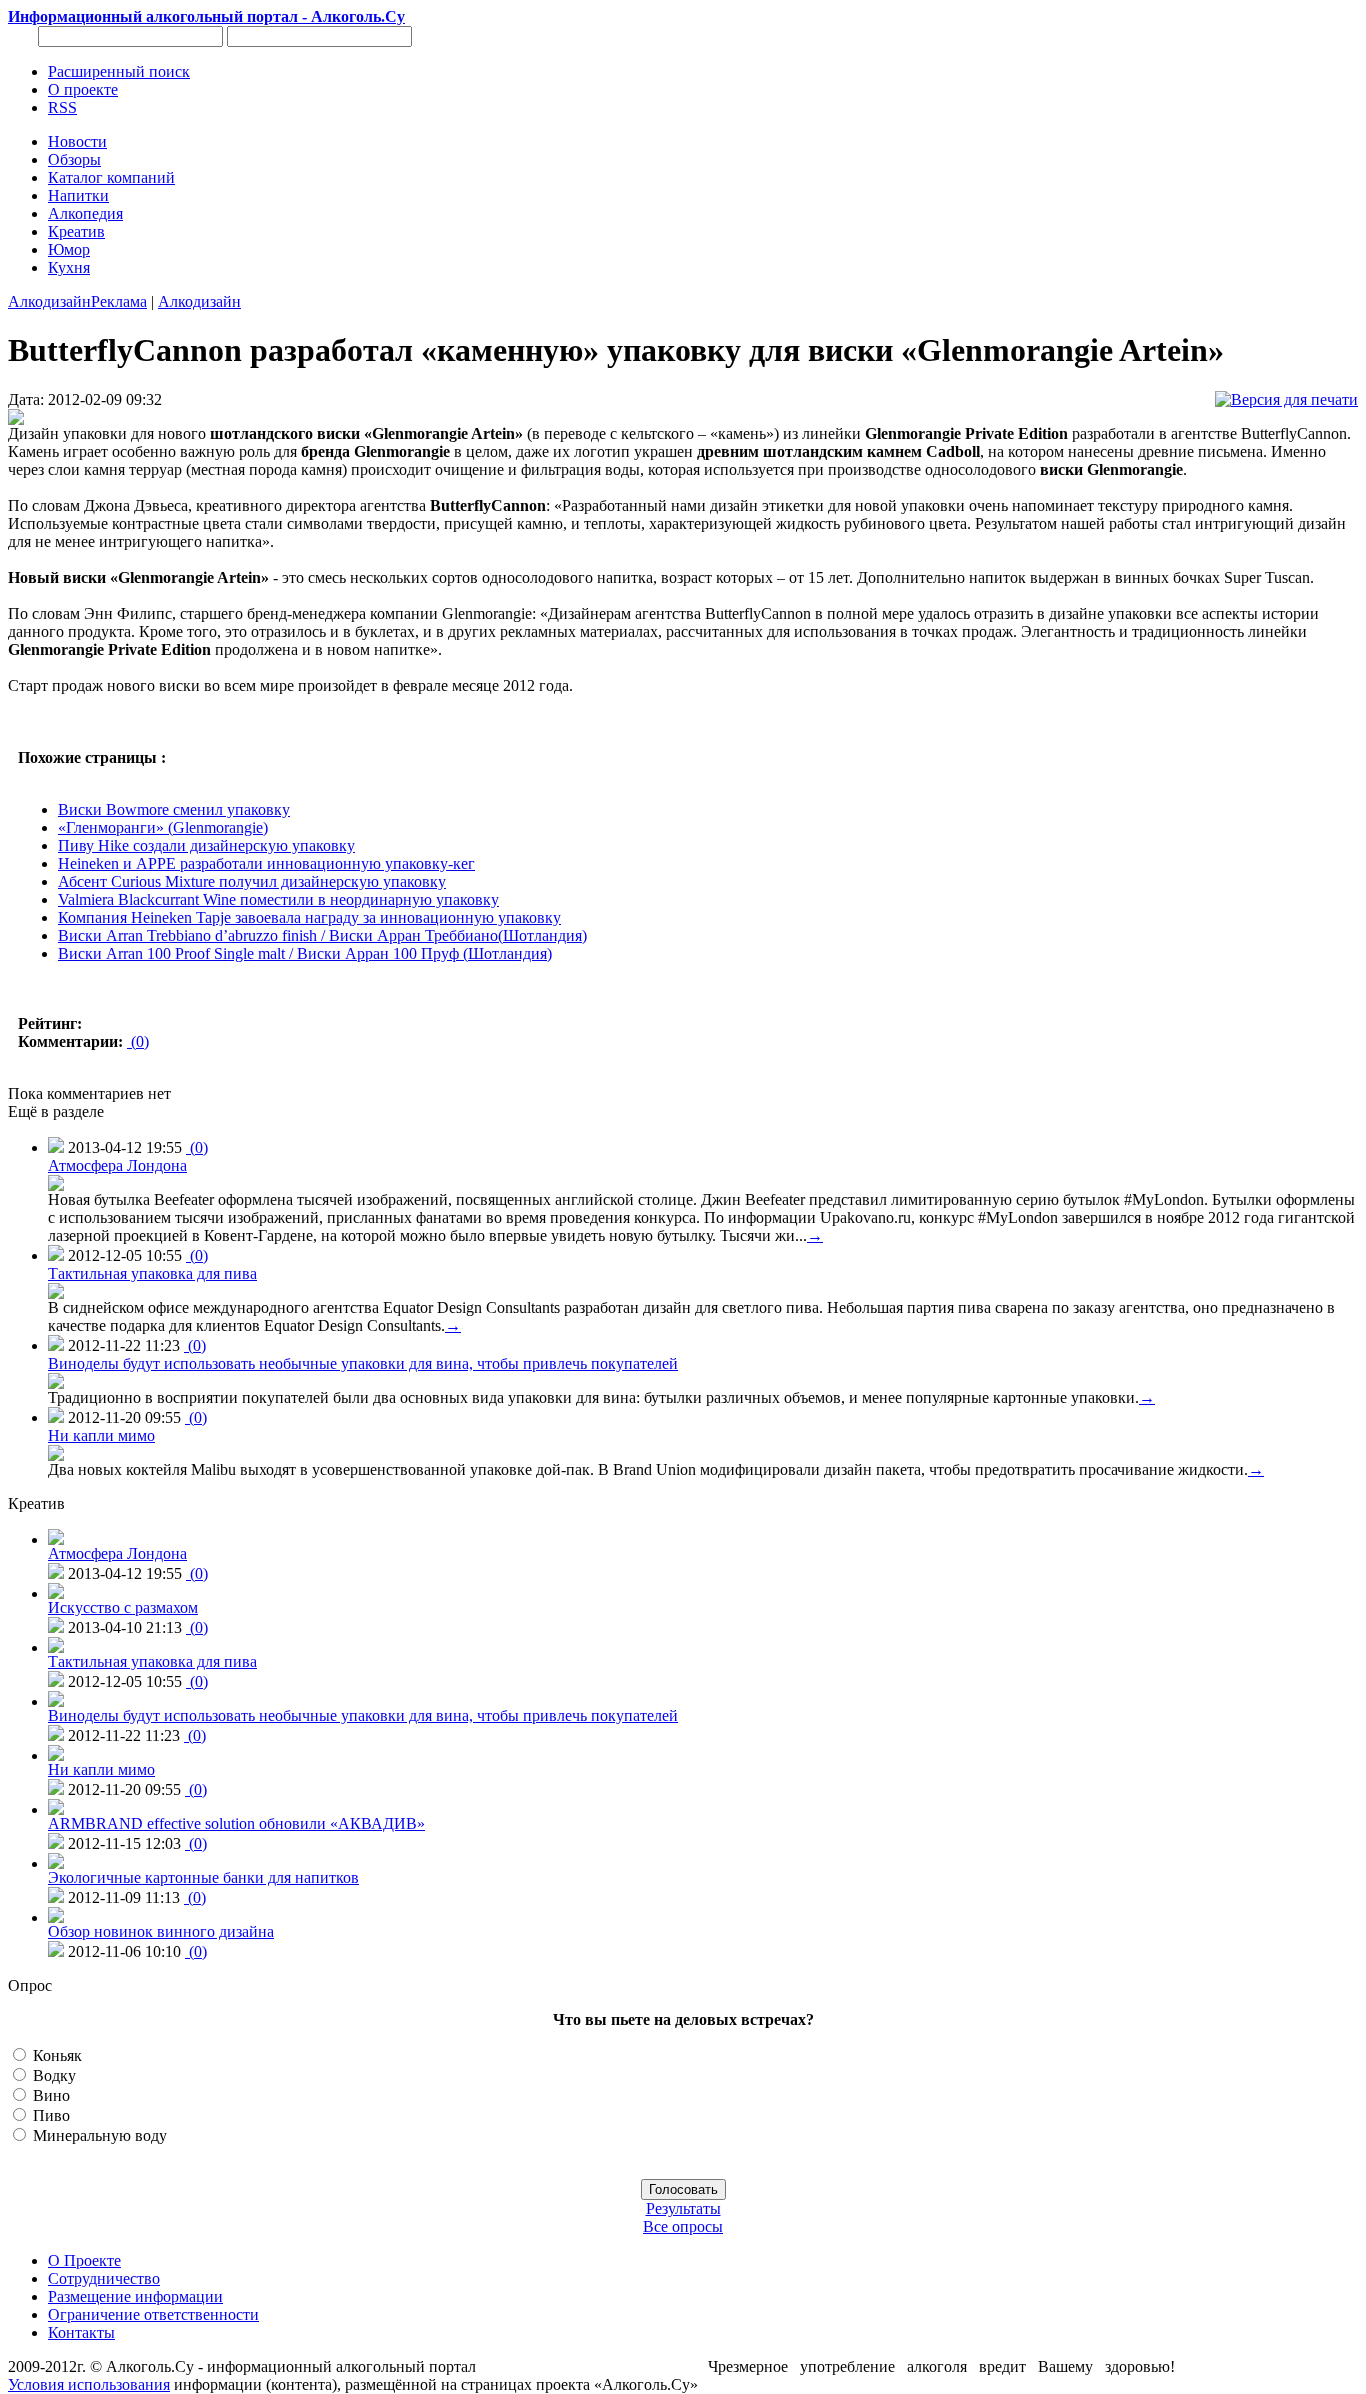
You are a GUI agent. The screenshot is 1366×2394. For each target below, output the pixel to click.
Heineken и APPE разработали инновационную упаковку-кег (266, 863)
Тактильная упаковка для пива (152, 1273)
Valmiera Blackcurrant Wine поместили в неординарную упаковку (278, 899)
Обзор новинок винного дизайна (161, 1931)
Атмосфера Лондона (117, 1165)
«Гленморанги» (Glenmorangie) (163, 827)
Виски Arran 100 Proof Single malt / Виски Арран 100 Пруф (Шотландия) (305, 953)
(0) (138, 1041)
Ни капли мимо (101, 1435)
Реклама (119, 301)
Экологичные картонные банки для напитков (203, 1877)
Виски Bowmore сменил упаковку (174, 809)
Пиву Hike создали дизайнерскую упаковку (206, 845)
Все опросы (683, 2226)
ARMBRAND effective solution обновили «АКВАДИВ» (236, 1823)
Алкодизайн (49, 301)
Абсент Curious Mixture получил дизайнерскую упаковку (252, 881)
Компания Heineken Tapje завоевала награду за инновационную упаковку (309, 917)
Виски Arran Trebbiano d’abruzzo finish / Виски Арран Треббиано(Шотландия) (322, 935)
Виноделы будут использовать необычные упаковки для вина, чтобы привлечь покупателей (363, 1363)
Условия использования (89, 2384)
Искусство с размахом (123, 1607)
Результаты (683, 2208)
